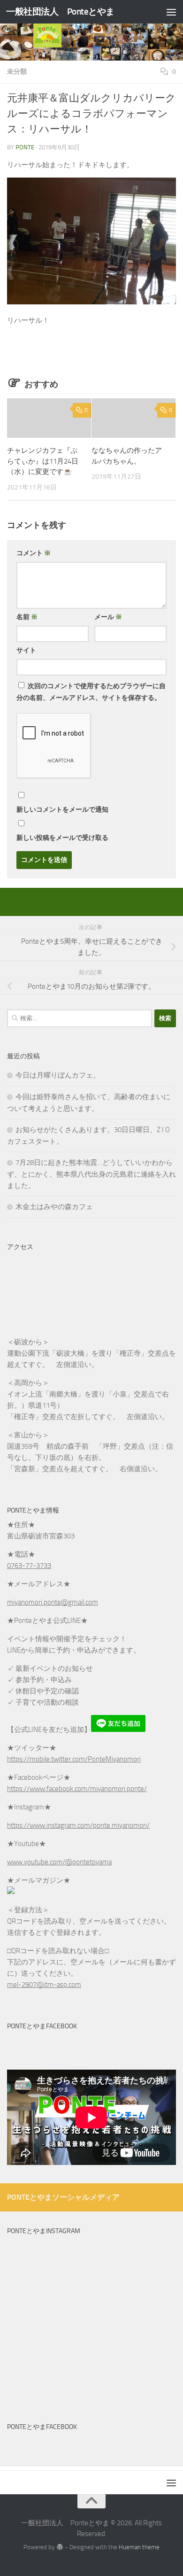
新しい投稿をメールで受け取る (62, 838)
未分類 (17, 72)
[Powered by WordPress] (60, 2547)
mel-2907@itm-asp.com (44, 1985)
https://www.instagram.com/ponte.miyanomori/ (78, 1825)
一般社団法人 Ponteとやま (60, 12)
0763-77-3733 (29, 1566)
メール (108, 617)
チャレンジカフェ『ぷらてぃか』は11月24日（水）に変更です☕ (43, 461)
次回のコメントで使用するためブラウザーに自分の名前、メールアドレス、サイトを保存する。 (91, 692)
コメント (34, 553)
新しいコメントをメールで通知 (62, 810)
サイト (26, 650)
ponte (25, 147)
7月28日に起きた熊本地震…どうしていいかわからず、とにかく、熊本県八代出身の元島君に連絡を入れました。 (91, 1174)
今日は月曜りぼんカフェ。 (58, 1075)
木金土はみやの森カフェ (54, 1207)
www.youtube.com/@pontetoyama (59, 1862)
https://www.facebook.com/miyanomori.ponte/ (77, 1789)
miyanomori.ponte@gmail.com (53, 1602)
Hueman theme (139, 2547)
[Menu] (171, 12)
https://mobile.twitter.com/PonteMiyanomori (74, 1759)
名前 (27, 617)
